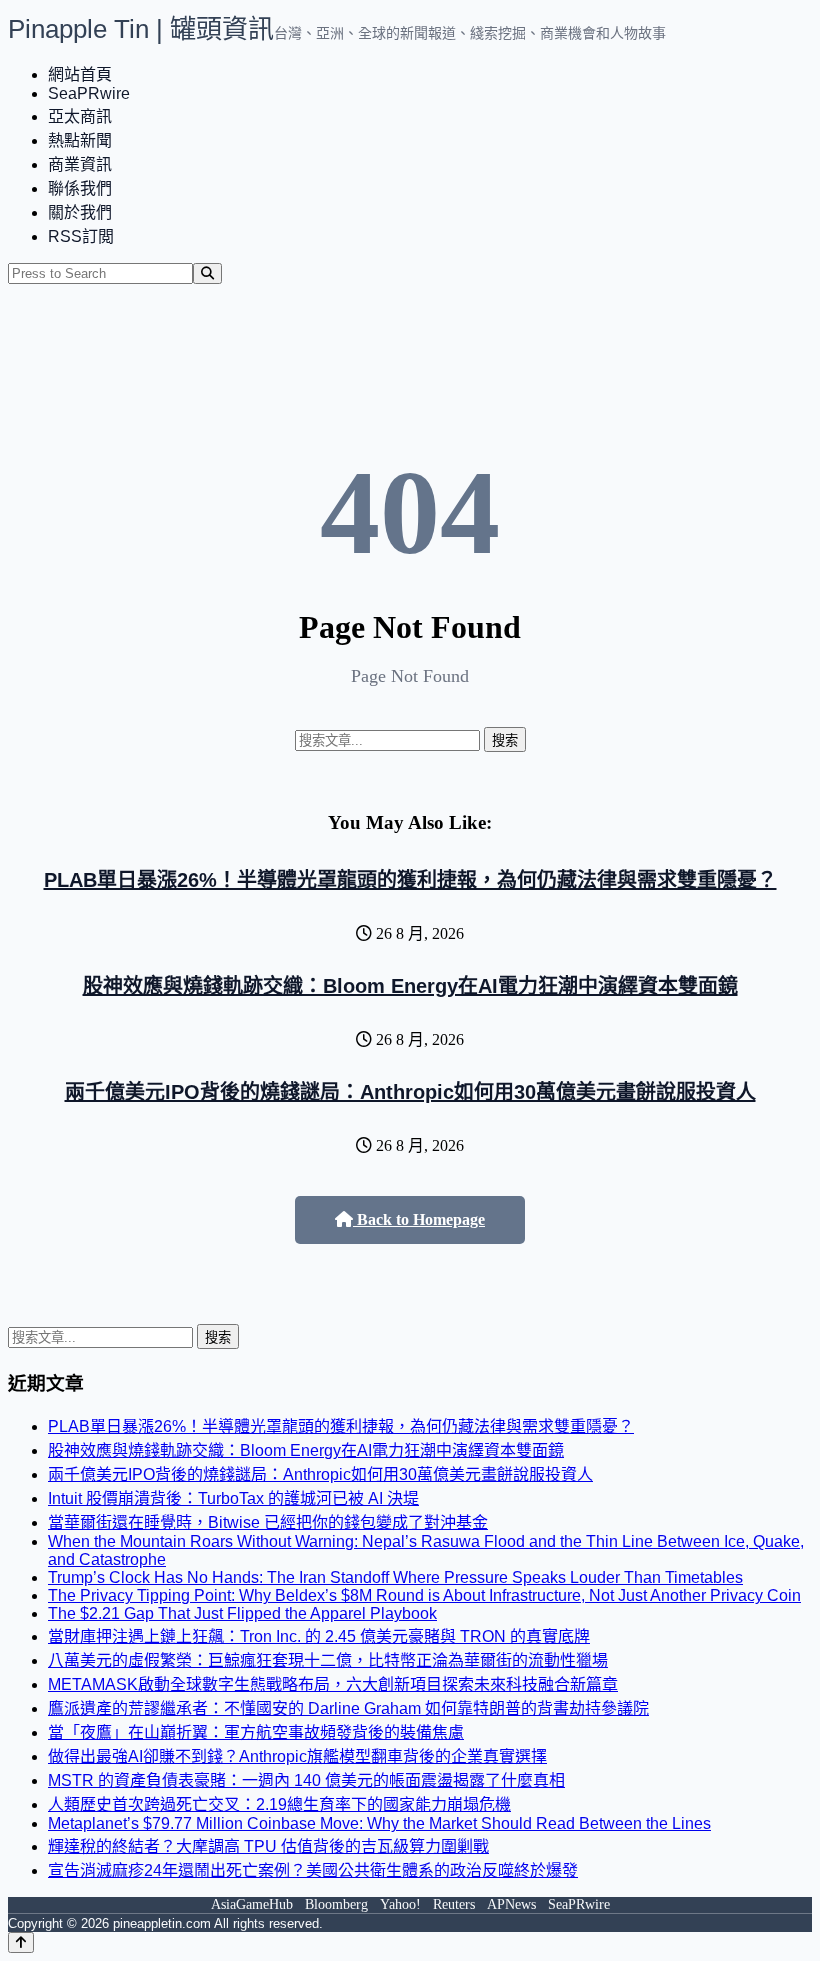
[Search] (207, 273)
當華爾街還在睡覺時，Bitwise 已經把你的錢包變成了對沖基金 (268, 1522)
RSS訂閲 (81, 236)
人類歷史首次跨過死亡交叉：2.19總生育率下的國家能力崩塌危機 (279, 1804)
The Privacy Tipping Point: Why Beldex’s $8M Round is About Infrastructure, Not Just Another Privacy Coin (424, 1595)
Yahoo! (400, 1904)
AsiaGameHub (252, 1904)
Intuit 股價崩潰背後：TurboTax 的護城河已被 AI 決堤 (233, 1498)
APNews (511, 1904)
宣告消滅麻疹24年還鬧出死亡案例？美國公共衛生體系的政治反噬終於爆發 (313, 1870)
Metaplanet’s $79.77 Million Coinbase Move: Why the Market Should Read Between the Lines (379, 1823)
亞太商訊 (80, 116)
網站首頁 (80, 74)
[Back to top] (21, 1942)
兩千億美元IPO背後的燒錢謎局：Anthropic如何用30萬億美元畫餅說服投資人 (410, 1092)
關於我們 (80, 212)
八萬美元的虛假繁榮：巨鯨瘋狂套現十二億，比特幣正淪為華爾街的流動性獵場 (328, 1660)
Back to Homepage (419, 1219)
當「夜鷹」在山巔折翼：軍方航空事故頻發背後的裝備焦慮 (256, 1732)
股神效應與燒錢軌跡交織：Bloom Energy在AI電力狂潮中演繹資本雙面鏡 (410, 986)
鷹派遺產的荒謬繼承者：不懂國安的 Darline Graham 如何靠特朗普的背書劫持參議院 (348, 1708)
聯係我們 (80, 188)
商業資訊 (80, 164)
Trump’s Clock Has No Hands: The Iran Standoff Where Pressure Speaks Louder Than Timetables (395, 1577)
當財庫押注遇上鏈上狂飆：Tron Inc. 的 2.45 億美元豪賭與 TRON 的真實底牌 (319, 1636)
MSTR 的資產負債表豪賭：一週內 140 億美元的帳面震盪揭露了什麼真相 (306, 1780)
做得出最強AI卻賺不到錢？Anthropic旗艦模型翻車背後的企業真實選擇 (297, 1756)
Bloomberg (336, 1904)
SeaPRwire (89, 93)
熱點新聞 (80, 140)
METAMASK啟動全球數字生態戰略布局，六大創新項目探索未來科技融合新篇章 (333, 1684)
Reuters (454, 1904)
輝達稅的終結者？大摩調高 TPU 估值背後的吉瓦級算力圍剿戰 (268, 1846)
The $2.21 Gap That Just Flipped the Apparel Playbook (242, 1613)
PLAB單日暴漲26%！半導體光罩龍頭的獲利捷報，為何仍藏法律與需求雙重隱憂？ (410, 880)
